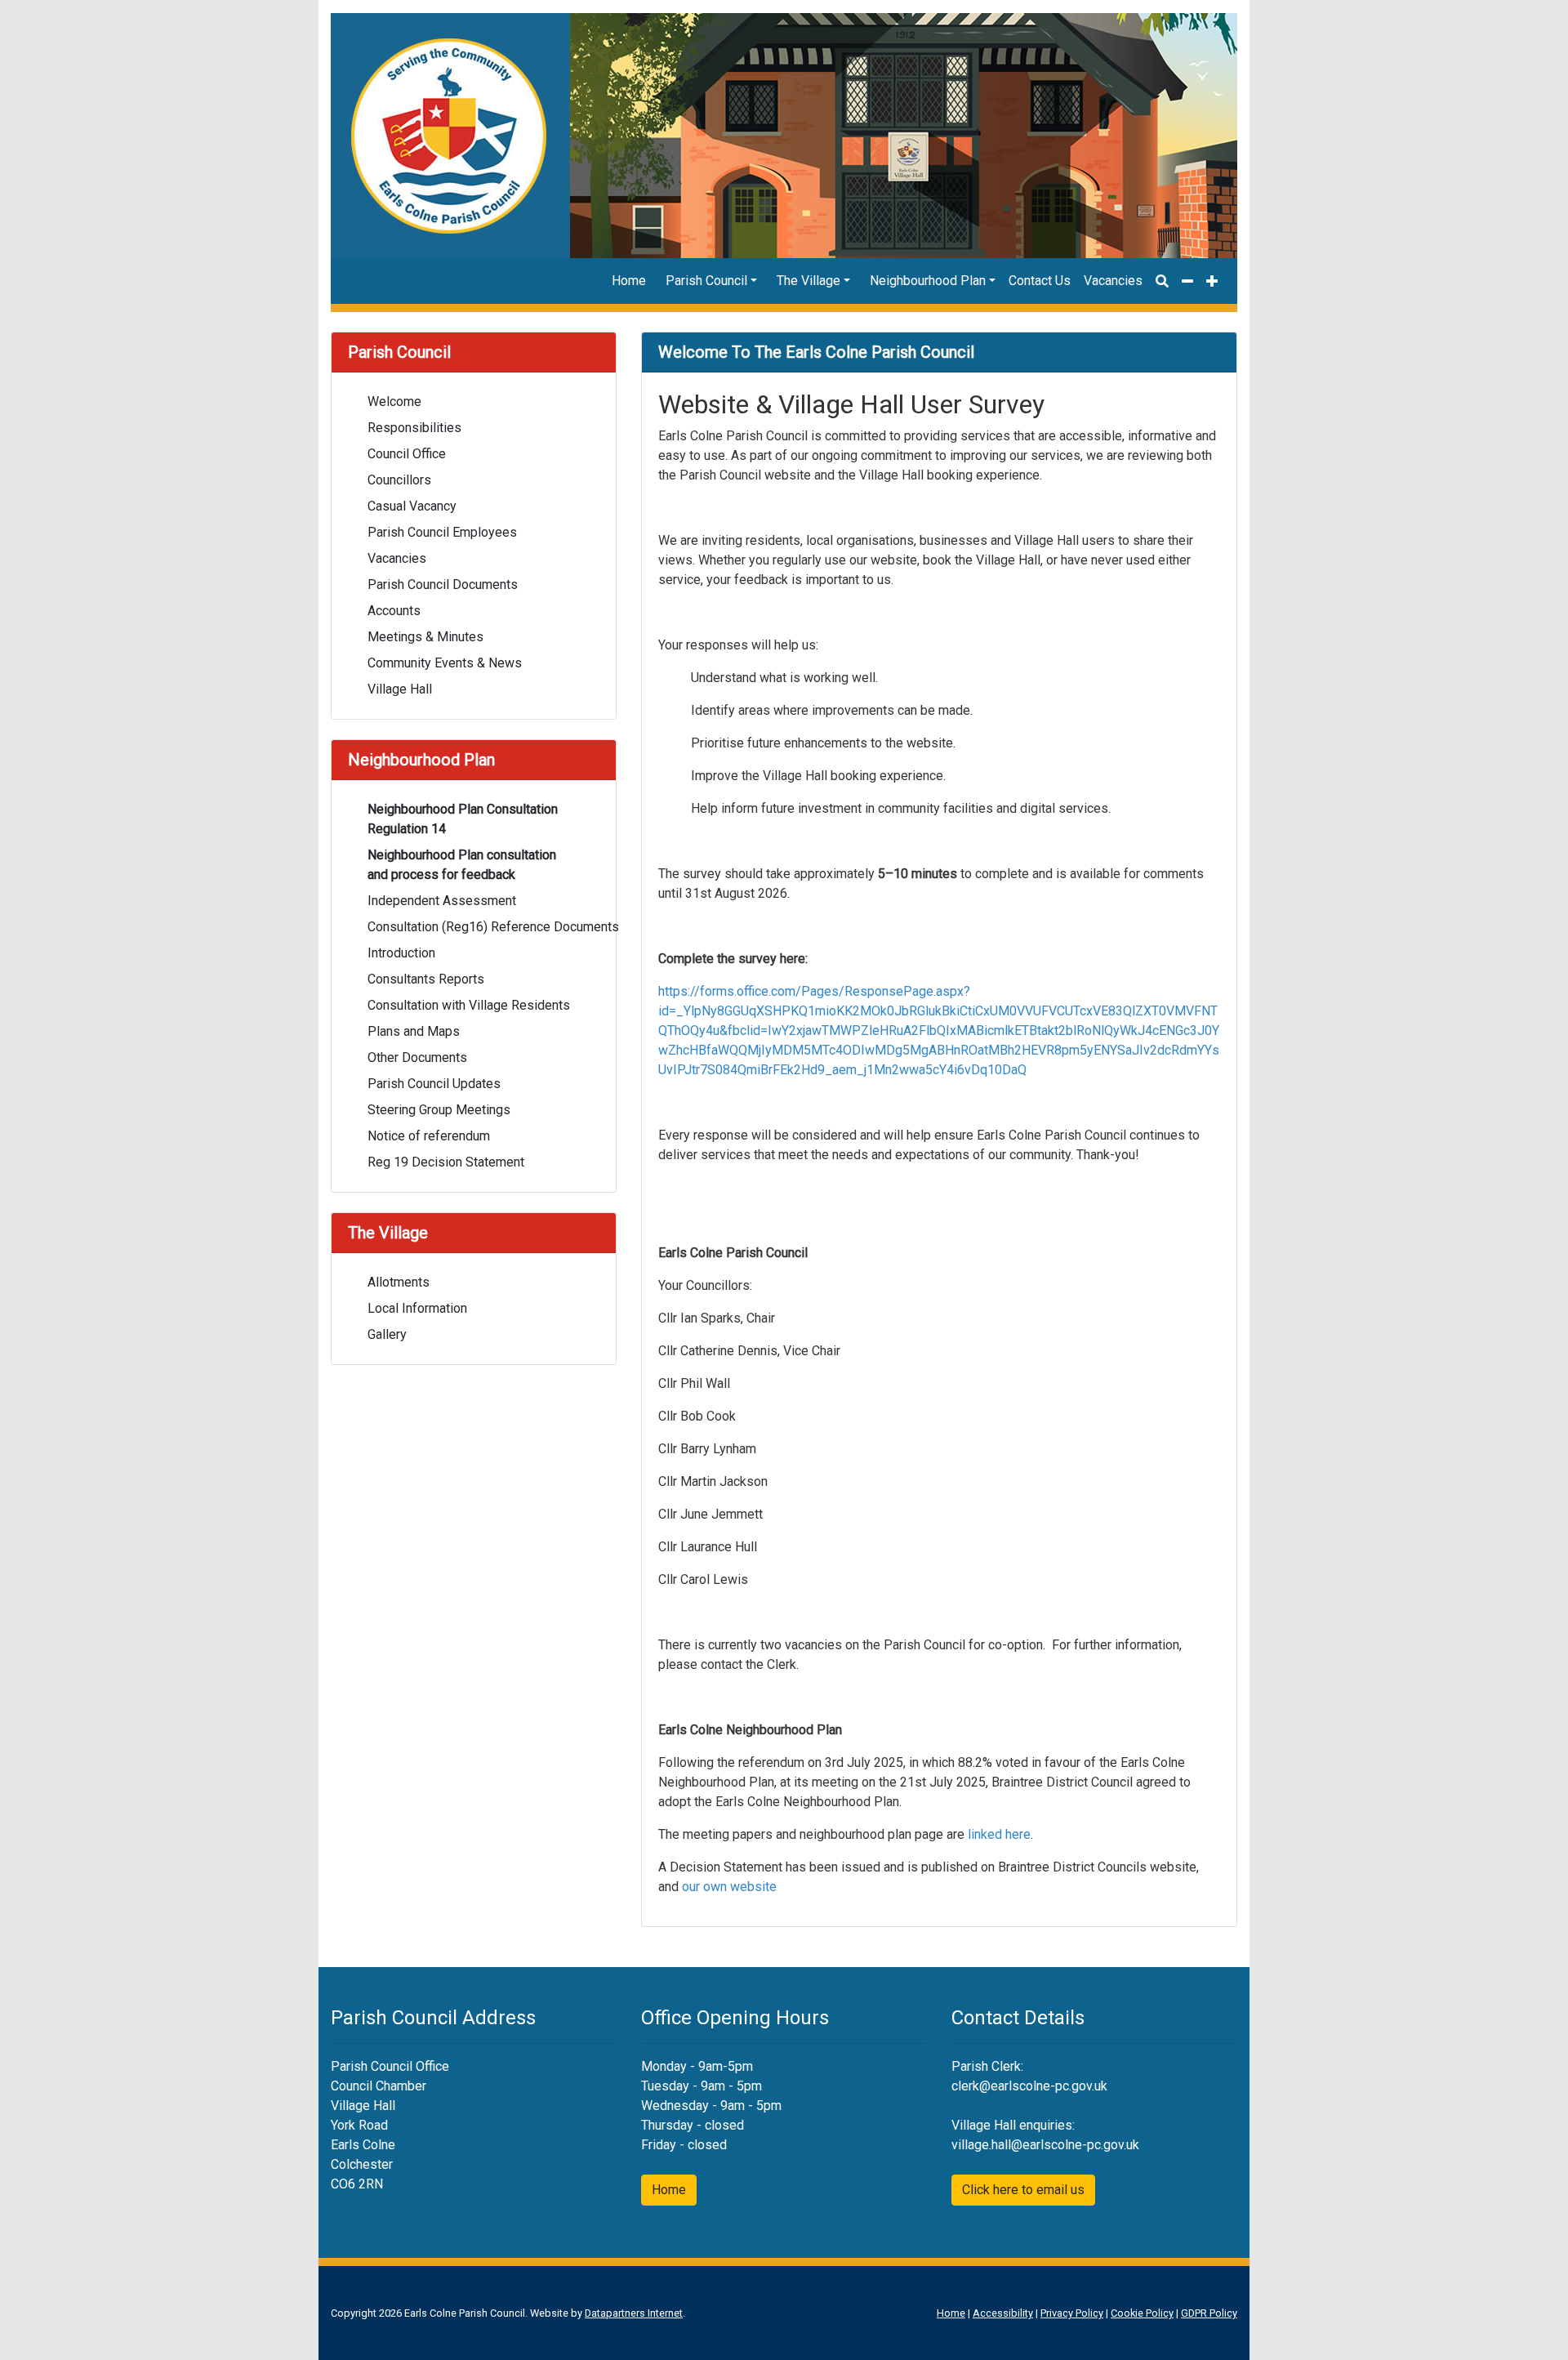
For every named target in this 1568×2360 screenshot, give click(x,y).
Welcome (394, 402)
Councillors (399, 480)
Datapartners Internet (634, 2313)
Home (629, 281)
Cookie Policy (1142, 2313)
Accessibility (1003, 2313)
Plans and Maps (414, 1031)
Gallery (387, 1334)
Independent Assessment (442, 901)
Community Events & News (445, 663)
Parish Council (706, 281)
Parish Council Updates (434, 1084)
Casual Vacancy (412, 506)
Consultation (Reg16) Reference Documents (483, 927)
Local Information (417, 1308)
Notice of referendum (429, 1136)
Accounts (394, 611)
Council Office (407, 454)
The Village (808, 281)
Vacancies (1113, 281)
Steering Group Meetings (439, 1110)
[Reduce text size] (1187, 281)
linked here (999, 1834)
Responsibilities (414, 428)
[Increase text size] (1212, 281)
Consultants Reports (426, 979)
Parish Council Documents (443, 584)
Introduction (401, 953)
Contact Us (1040, 281)
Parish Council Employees (442, 532)
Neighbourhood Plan (928, 281)
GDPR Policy (1209, 2313)
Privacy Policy (1072, 2313)
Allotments (399, 1282)
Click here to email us (1023, 2190)
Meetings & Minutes (425, 637)
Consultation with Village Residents (469, 1005)
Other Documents (417, 1057)
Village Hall (400, 689)
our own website (729, 1887)
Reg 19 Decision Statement (446, 1162)
